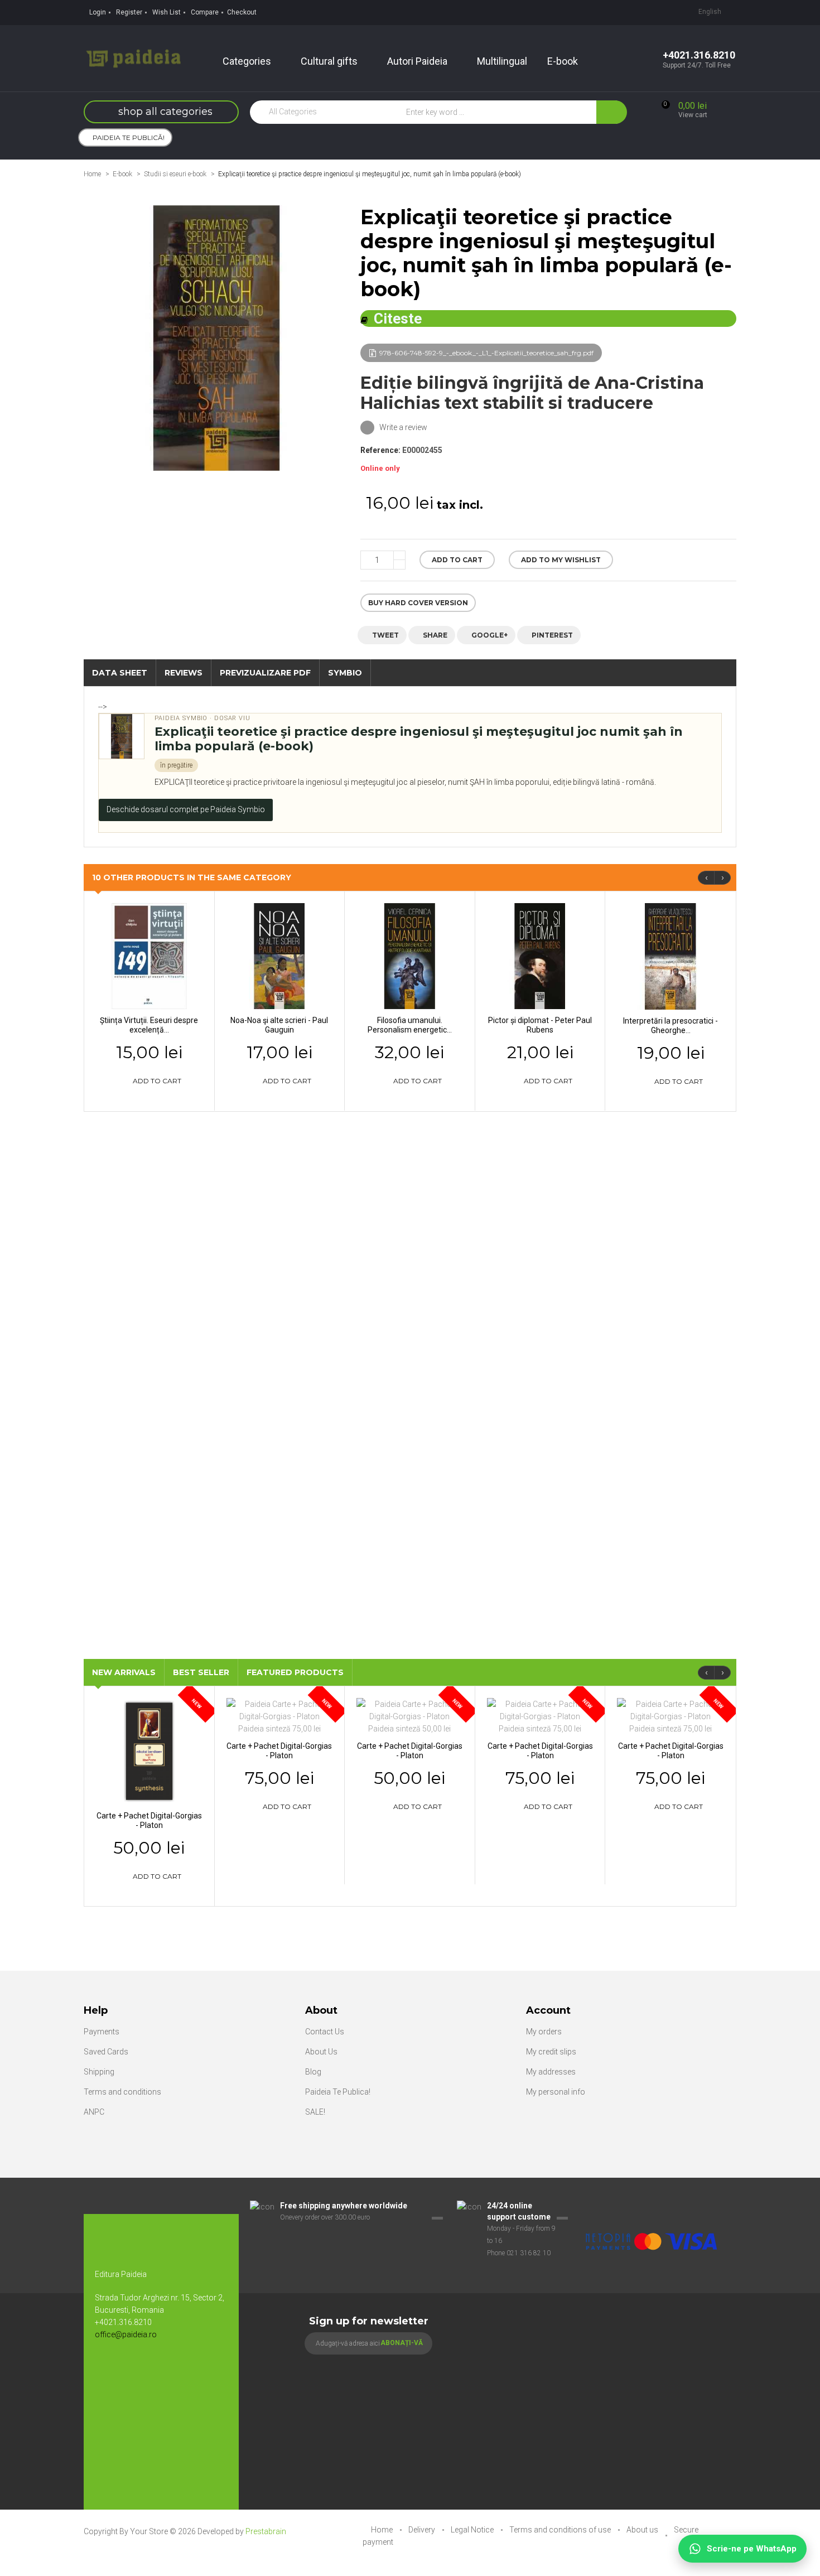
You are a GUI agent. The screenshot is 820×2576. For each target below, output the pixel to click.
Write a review (402, 427)
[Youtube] (131, 2371)
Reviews (184, 673)
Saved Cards (106, 2052)
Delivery (423, 2530)
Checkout (242, 12)
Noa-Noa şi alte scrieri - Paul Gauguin (279, 1025)
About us (643, 2530)
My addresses (551, 2072)
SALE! (315, 2112)
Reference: (380, 450)
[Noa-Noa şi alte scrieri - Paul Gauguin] (280, 956)
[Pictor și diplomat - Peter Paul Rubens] (540, 956)
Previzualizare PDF (265, 673)
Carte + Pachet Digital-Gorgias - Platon (149, 1820)
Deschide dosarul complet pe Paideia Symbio (186, 809)
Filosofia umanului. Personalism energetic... (410, 1025)
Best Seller (201, 1672)
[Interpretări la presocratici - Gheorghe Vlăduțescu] (671, 956)
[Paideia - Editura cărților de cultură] (133, 57)
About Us (321, 2052)
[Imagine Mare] (652, 2206)
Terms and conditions (122, 2092)
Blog (313, 2072)
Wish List (167, 12)
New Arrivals (124, 1672)
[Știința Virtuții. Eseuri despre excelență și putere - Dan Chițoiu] (149, 956)
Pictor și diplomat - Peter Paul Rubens (540, 1025)
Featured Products (295, 1672)
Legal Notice (473, 2530)
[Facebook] (109, 2371)
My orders (544, 2032)
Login (98, 12)
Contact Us (325, 2032)
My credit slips (551, 2052)
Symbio (345, 673)
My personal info (556, 2092)
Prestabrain (266, 2531)
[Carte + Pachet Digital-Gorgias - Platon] (149, 1750)
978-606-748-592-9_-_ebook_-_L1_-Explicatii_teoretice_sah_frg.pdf (486, 353)
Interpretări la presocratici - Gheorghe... (671, 1026)
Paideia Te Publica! (338, 2092)
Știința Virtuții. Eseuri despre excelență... (149, 1025)
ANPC (94, 2112)
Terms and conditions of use (561, 2530)
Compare (205, 12)
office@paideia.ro (126, 2334)
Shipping (99, 2072)
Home (92, 174)
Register (129, 12)
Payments (102, 2032)
